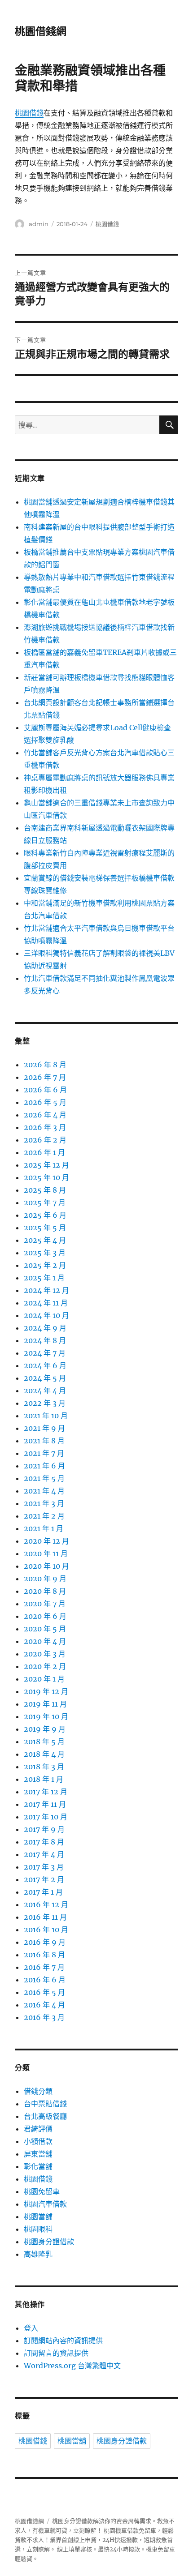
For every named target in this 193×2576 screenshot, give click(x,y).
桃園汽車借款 (45, 2204)
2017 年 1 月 (43, 1892)
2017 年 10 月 (46, 1817)
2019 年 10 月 (46, 1716)
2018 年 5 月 (44, 1742)
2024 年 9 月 (45, 1328)
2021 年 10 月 (46, 1416)
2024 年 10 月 (46, 1315)
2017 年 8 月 (44, 1842)
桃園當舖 (38, 2217)
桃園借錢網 (41, 31)
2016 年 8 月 (44, 1955)
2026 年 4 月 (45, 1115)
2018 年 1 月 (44, 1779)
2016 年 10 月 (46, 1930)
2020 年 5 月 (45, 1629)
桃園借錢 (29, 113)
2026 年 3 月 (45, 1127)
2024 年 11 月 (46, 1303)
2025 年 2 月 (45, 1265)
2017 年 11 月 (45, 1804)
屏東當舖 (38, 2154)
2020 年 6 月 (45, 1616)
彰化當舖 (38, 2166)
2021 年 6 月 (44, 1466)
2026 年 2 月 (45, 1140)
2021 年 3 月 (44, 1503)
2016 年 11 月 (45, 1917)
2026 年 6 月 (45, 1090)
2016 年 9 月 (45, 1942)
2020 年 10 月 (46, 1566)
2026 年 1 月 (44, 1152)
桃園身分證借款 (49, 2242)
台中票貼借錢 (45, 2104)
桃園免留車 (42, 2191)
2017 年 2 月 (44, 1879)
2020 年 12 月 (46, 1541)
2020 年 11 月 (46, 1553)
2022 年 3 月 (45, 1403)
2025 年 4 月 (45, 1240)
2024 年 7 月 (45, 1353)
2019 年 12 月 (46, 1691)
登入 (31, 2328)
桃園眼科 (38, 2229)
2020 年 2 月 (45, 1666)
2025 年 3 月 (45, 1253)
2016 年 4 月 (44, 2005)
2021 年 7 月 (44, 1453)
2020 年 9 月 (45, 1579)
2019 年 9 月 (45, 1729)
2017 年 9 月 (44, 1829)
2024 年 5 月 (45, 1378)
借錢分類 (38, 2091)
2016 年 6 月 (45, 1980)
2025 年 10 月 (46, 1177)
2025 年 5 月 (45, 1228)
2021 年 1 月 (44, 1528)
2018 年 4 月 (44, 1754)
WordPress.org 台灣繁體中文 (72, 2366)
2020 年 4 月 (45, 1641)
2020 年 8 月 (45, 1591)
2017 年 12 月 (46, 1792)
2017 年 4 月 (44, 1854)
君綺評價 (38, 2129)
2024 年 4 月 (45, 1391)
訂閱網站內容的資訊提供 (63, 2341)
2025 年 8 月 (45, 1190)
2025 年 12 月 (46, 1165)
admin (39, 224)
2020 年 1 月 (44, 1679)
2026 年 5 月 (45, 1102)
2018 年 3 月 (44, 1767)
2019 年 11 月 (45, 1704)
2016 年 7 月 (44, 1967)
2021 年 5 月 (44, 1478)
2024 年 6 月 (45, 1365)
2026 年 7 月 (45, 1077)
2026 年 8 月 (45, 1065)
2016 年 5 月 (44, 1992)
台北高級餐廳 (45, 2116)
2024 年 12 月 (46, 1290)
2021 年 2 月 (44, 1516)
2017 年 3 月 (44, 1867)
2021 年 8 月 (44, 1441)
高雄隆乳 (38, 2254)
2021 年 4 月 (44, 1491)
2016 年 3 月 (44, 2017)
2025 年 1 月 (44, 1278)
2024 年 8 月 (45, 1340)
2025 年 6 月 (45, 1215)
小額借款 (38, 2141)
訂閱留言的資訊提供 (56, 2353)
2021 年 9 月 (44, 1428)
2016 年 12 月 (46, 1904)
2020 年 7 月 (45, 1604)
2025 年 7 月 (45, 1202)
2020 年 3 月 (45, 1654)
